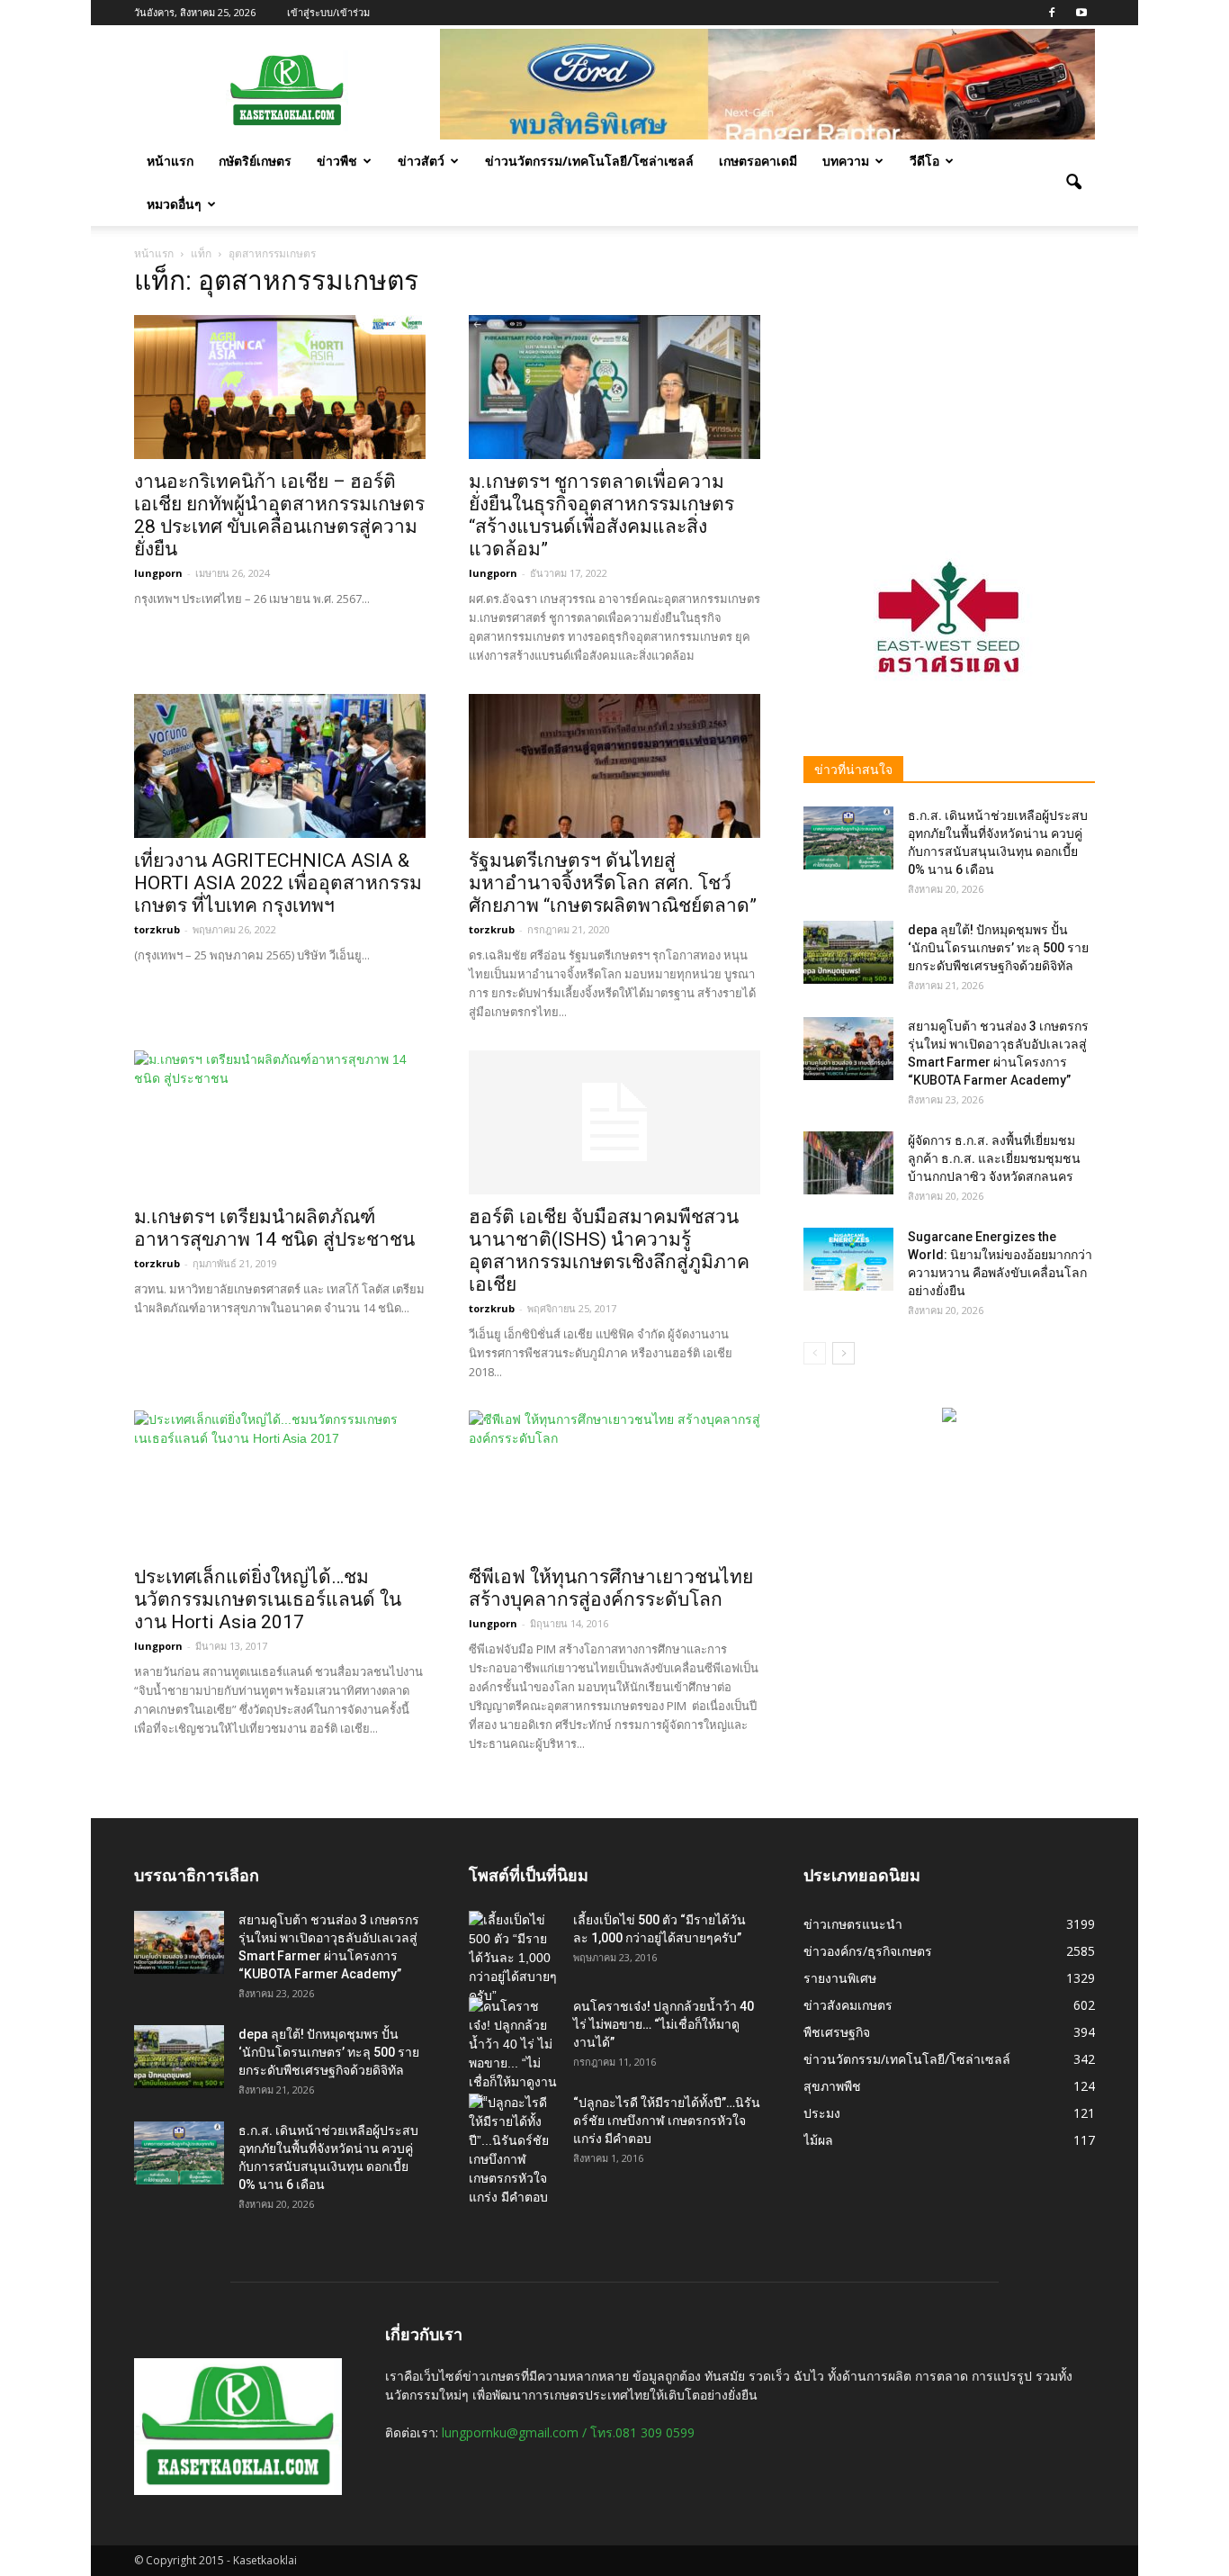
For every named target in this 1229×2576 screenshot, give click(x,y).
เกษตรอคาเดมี (758, 161)
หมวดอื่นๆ (174, 204)
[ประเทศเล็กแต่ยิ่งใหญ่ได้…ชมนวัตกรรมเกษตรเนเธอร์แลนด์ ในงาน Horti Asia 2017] (280, 1482)
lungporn (158, 573)
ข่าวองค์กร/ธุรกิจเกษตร (868, 1951)
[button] (1073, 183)
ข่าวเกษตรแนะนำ (853, 1924)
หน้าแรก (170, 161)
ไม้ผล (818, 2140)
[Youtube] (1081, 13)
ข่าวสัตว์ (421, 161)
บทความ (846, 161)
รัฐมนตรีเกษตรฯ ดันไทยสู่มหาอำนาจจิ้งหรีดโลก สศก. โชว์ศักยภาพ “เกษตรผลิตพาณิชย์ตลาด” (613, 883)
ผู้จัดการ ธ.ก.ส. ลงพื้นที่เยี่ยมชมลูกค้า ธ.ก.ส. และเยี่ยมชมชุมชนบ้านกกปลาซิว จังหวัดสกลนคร (994, 1158)
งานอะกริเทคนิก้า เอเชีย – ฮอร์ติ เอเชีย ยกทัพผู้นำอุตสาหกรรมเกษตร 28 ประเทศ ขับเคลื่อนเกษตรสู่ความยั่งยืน (279, 515)
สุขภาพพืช (832, 2086)
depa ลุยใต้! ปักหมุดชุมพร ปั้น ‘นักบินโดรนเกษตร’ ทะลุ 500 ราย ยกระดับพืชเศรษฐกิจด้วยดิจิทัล (998, 948)
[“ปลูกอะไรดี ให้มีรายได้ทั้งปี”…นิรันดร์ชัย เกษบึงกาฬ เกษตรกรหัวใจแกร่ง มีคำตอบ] (514, 2150)
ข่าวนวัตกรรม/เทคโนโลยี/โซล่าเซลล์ (589, 161)
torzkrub (157, 929)
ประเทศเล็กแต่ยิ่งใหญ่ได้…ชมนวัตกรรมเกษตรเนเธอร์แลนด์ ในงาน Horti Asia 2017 (268, 1599)
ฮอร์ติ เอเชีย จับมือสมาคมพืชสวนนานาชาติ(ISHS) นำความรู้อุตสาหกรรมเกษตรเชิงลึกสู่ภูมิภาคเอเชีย (609, 1251)
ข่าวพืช (337, 161)
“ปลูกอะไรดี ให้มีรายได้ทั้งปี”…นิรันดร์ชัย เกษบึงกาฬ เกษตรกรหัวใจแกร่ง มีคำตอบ (667, 2121)
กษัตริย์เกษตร (255, 161)
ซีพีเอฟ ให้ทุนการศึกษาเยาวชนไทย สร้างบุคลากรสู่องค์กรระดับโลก (611, 1588)
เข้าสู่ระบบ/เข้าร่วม (328, 12)
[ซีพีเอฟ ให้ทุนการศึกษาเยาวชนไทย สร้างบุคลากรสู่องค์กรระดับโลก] (614, 1482)
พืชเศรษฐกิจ (837, 2032)
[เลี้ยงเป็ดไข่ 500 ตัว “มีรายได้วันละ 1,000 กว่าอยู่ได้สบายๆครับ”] (514, 1958)
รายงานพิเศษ (840, 1978)
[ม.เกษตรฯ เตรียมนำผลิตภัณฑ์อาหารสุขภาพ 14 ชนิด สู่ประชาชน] (280, 1122)
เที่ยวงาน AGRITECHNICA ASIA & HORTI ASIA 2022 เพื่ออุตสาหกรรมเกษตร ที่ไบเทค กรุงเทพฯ (278, 883)
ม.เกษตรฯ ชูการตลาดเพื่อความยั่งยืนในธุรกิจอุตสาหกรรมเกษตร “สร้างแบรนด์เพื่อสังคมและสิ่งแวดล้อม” (601, 515)
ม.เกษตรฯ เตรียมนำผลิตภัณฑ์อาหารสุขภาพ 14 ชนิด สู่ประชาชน (274, 1228)
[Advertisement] (949, 384)
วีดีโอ (924, 161)
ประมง (822, 2113)
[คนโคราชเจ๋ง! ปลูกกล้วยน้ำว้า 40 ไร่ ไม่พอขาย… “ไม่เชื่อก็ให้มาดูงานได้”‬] (514, 2054)
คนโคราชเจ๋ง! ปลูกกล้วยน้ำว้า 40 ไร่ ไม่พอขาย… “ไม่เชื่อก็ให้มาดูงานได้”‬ (664, 2024)
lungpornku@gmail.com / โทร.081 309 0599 (568, 2432)
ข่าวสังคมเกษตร (848, 2005)
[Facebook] (1052, 13)
